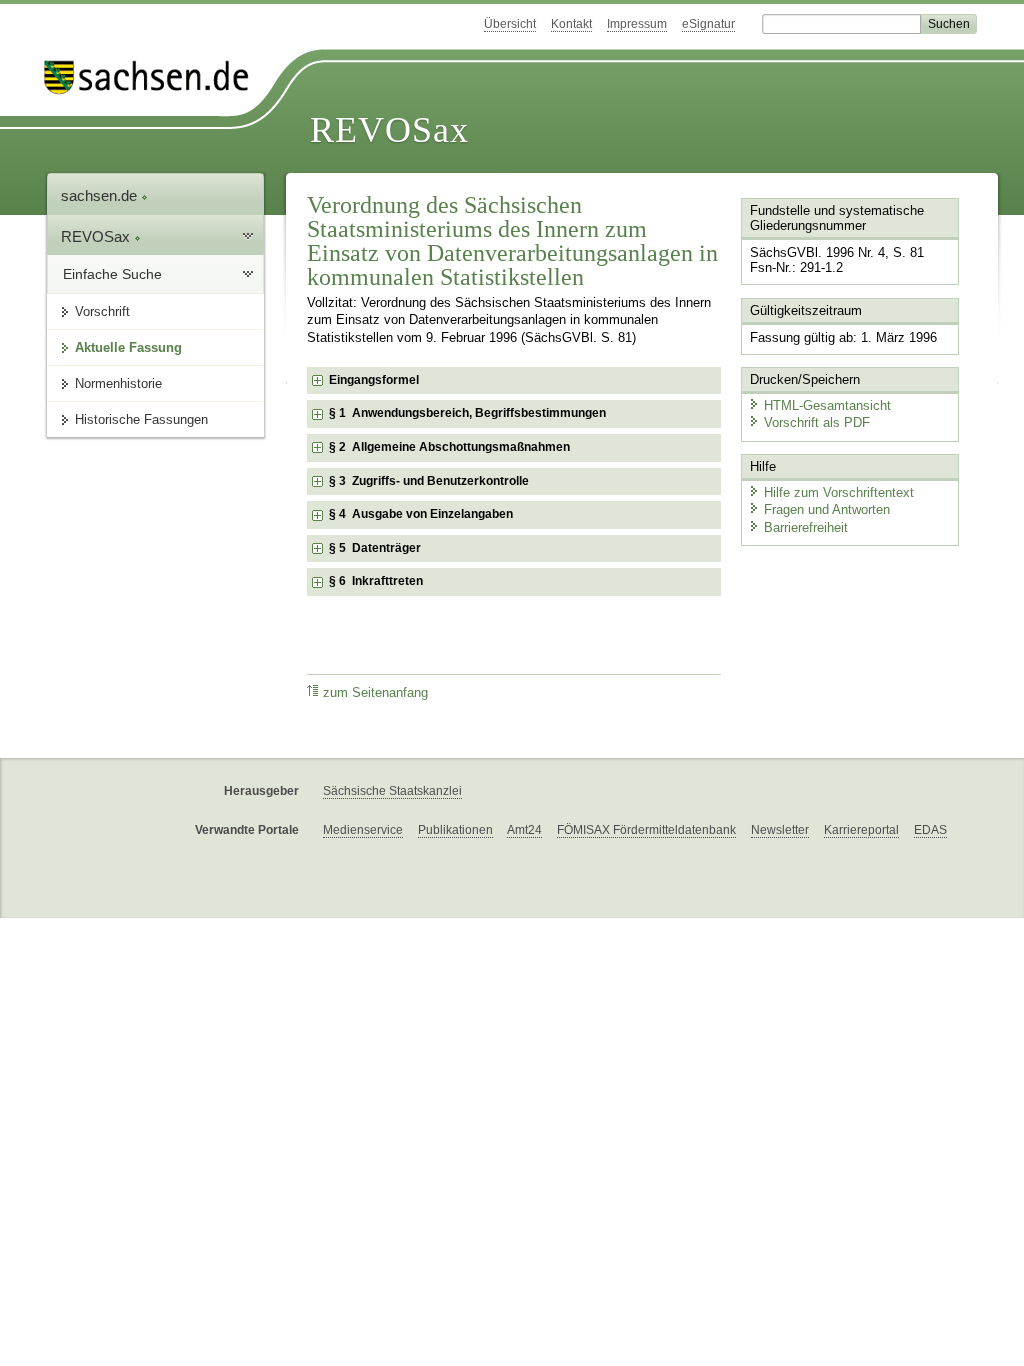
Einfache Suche (112, 274)
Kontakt (571, 24)
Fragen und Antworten (827, 509)
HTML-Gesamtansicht (827, 405)
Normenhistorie (118, 383)
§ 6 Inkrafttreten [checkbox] (376, 581)
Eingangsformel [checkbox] (374, 380)
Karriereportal (861, 830)
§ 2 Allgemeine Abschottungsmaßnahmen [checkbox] (449, 447)
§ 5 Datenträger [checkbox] (375, 548)
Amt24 (524, 830)
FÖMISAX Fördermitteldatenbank (646, 830)
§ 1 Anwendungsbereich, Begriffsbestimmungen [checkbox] (467, 413)
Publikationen (455, 830)
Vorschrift (102, 311)
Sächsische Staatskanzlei (392, 791)
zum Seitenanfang (375, 693)
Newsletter (780, 830)
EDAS (930, 830)
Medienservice (363, 830)
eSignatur (708, 24)
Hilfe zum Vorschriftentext (839, 492)
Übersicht (510, 24)
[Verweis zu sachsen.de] (154, 77)
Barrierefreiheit (806, 527)
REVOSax (389, 130)
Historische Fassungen (141, 419)
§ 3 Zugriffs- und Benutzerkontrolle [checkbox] (429, 481)
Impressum (637, 24)
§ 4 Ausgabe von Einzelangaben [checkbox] (421, 514)
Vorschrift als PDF (817, 422)
